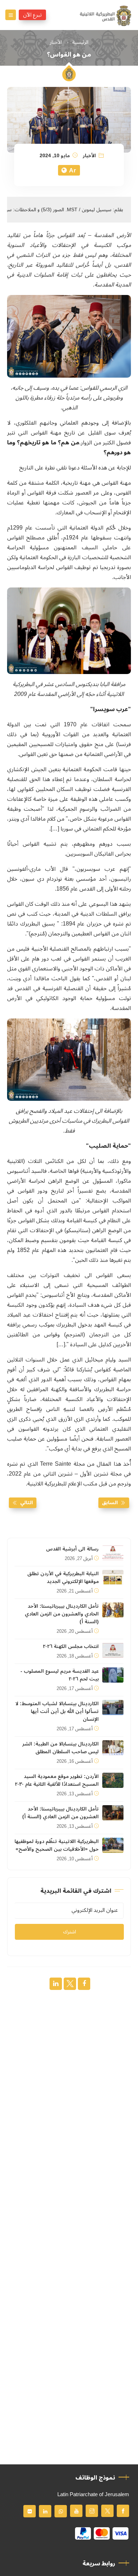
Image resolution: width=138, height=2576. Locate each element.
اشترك (70, 1932)
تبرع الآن (32, 15)
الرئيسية (80, 42)
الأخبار (56, 42)
